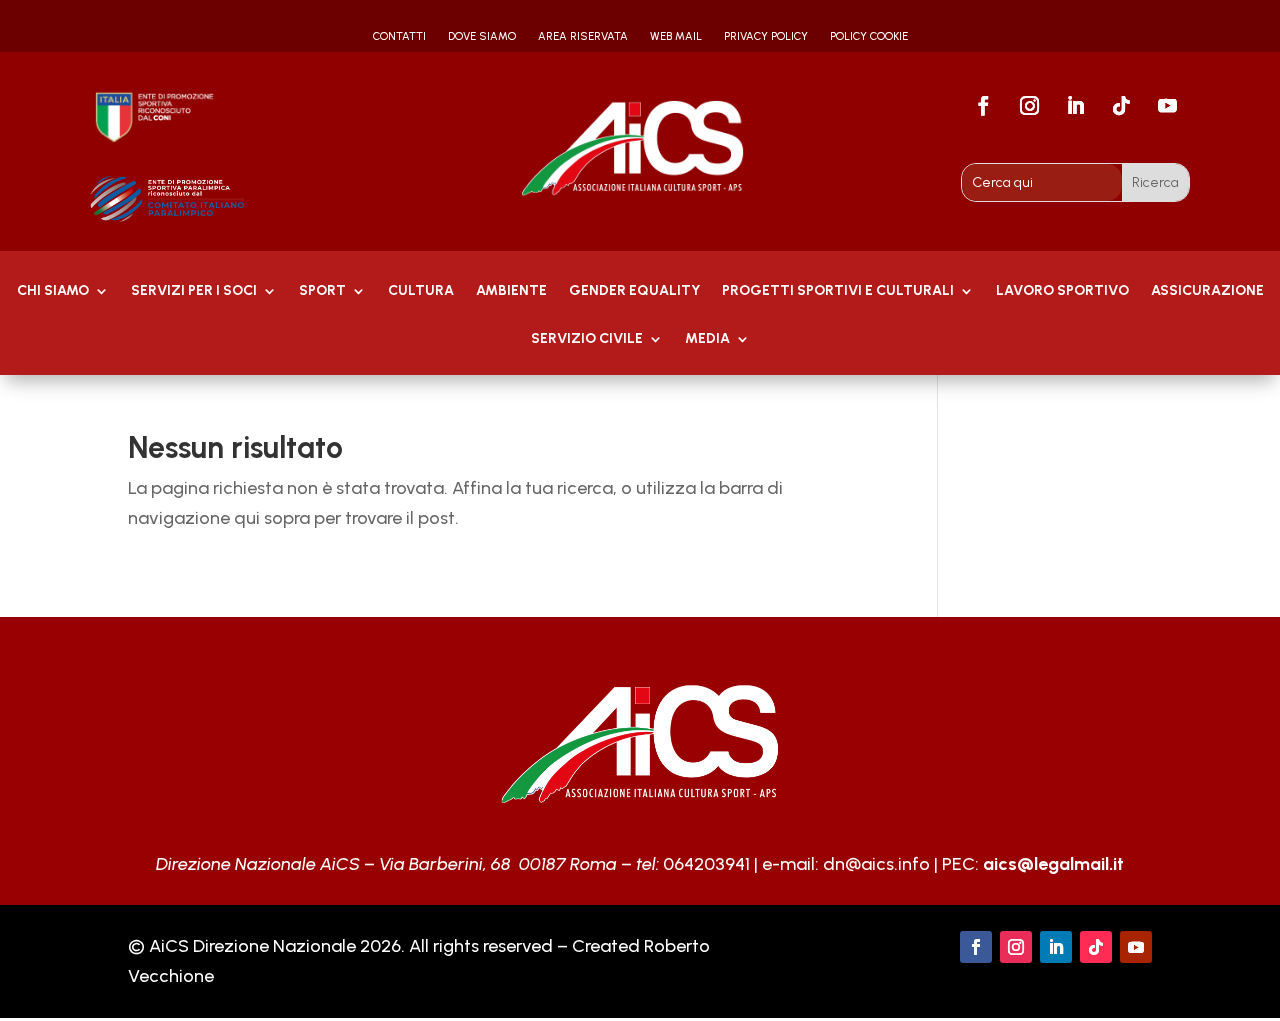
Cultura (421, 291)
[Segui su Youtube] (1167, 106)
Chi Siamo (53, 291)
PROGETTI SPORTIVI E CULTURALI (838, 291)
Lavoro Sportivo (1062, 291)
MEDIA (707, 339)
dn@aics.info (876, 864)
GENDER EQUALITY (634, 291)
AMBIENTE (511, 291)
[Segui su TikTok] (1121, 106)
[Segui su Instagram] (1029, 106)
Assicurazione (1207, 291)
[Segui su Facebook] (983, 106)
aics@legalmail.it (1053, 864)
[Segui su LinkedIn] (1075, 106)
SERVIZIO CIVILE (587, 339)
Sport (322, 291)
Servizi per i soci (194, 291)
